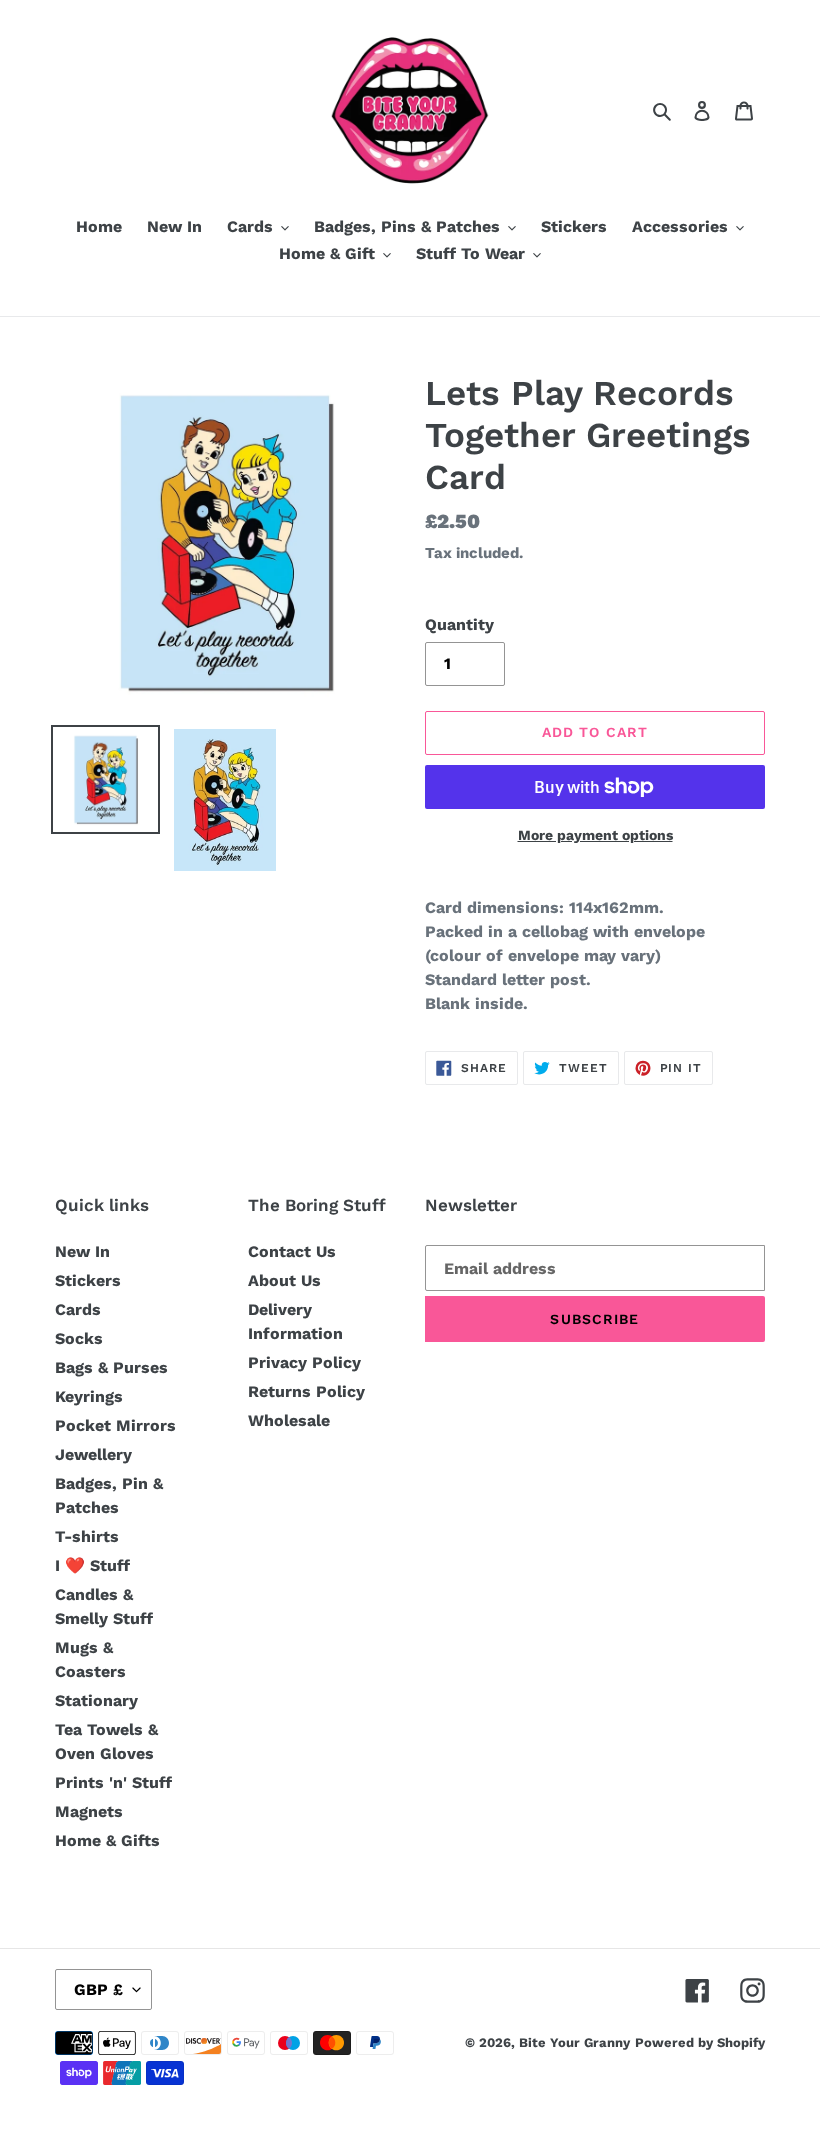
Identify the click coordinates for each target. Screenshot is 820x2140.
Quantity (459, 624)
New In (82, 1251)
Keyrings (89, 1396)
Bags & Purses (111, 1367)
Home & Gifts (107, 1840)
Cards (78, 1309)
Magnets (89, 1811)
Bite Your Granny (574, 2042)
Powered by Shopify (700, 2042)
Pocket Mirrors (115, 1425)
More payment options (595, 835)
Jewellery (93, 1454)
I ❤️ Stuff (92, 1565)
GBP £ (98, 1989)
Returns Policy (306, 1391)
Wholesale (289, 1420)
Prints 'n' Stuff (113, 1782)
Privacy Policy (304, 1362)
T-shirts (87, 1536)
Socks (79, 1338)
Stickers (88, 1280)
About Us (284, 1280)
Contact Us (292, 1251)
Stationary (96, 1700)
